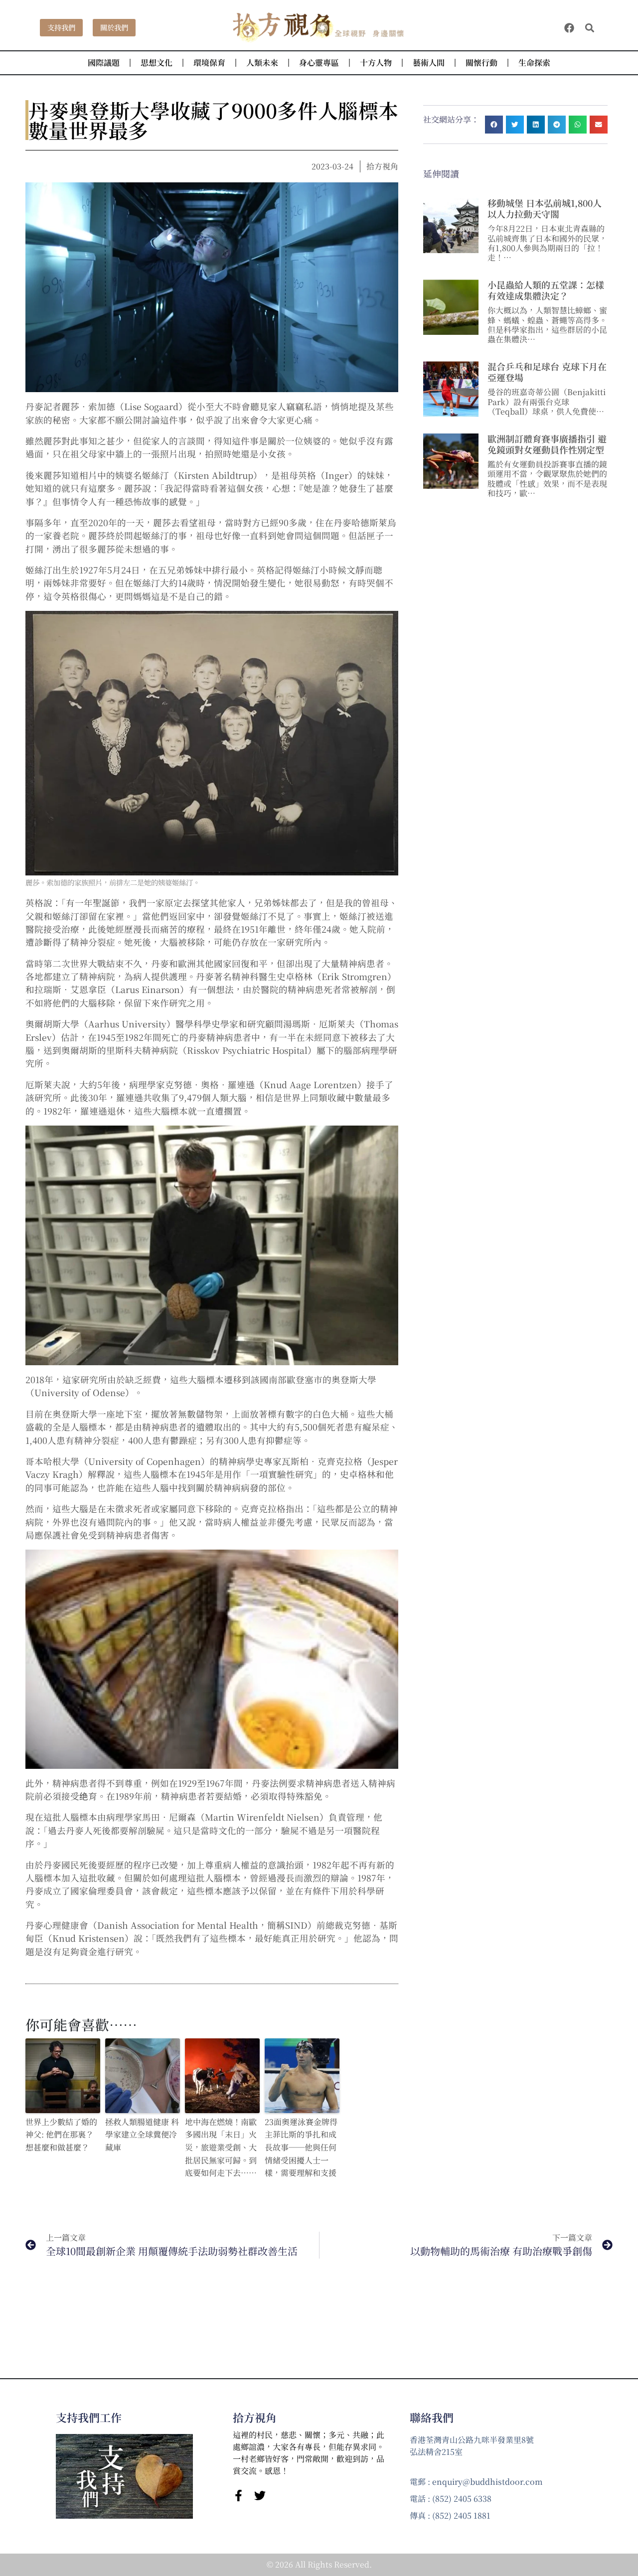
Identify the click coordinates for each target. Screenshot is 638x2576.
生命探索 (534, 63)
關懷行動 (481, 63)
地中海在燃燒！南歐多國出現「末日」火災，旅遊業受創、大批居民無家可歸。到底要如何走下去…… (221, 2147)
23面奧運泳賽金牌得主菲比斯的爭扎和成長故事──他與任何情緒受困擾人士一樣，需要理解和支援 (301, 2147)
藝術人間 (429, 63)
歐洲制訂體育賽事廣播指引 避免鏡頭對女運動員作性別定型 (547, 444)
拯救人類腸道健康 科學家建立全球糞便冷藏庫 (142, 2135)
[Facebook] (569, 28)
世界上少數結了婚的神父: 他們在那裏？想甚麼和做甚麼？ (61, 2135)
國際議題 (104, 63)
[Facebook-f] (239, 2496)
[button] (590, 28)
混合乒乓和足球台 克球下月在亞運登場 (547, 372)
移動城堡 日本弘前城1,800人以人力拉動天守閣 (545, 208)
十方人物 (376, 63)
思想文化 (157, 63)
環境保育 (209, 63)
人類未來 (262, 63)
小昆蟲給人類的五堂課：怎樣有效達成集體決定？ (546, 290)
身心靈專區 (319, 63)
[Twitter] (260, 2496)
